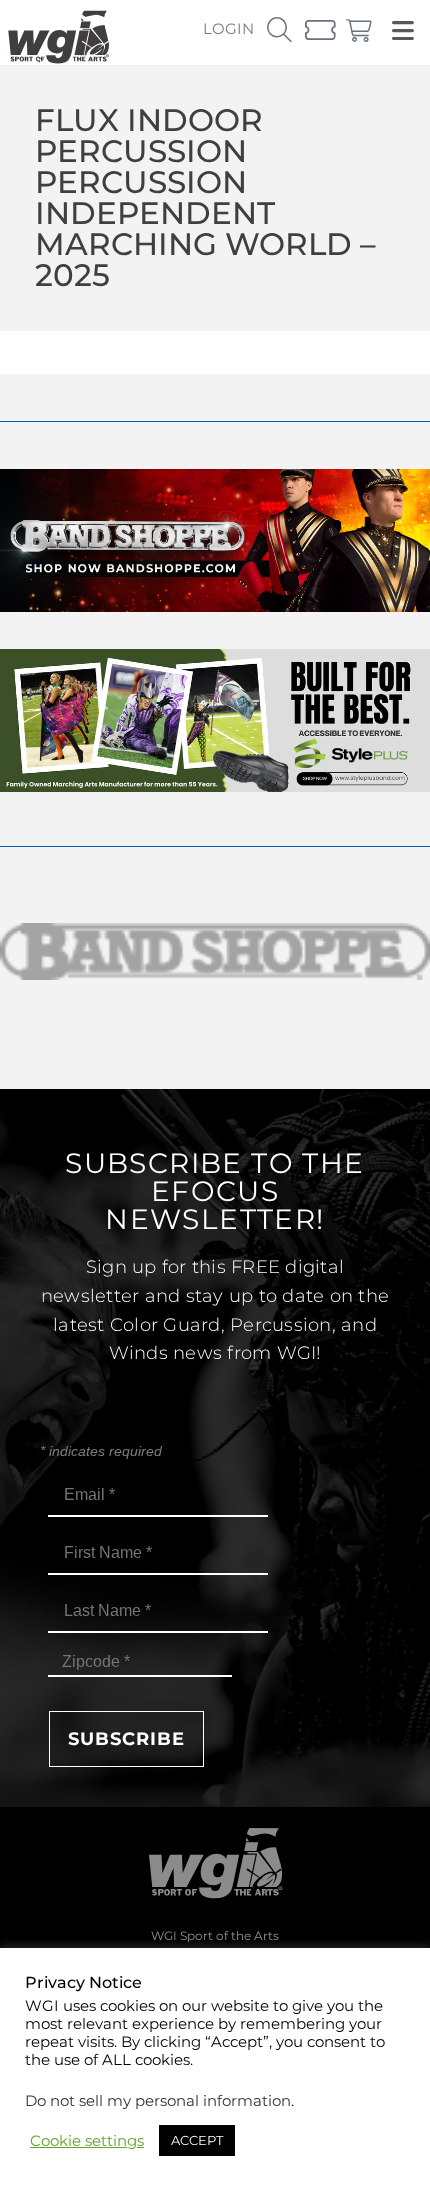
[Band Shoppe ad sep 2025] (215, 606)
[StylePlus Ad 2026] (215, 786)
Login (228, 28)
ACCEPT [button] (197, 2140)
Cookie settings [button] (87, 2141)
